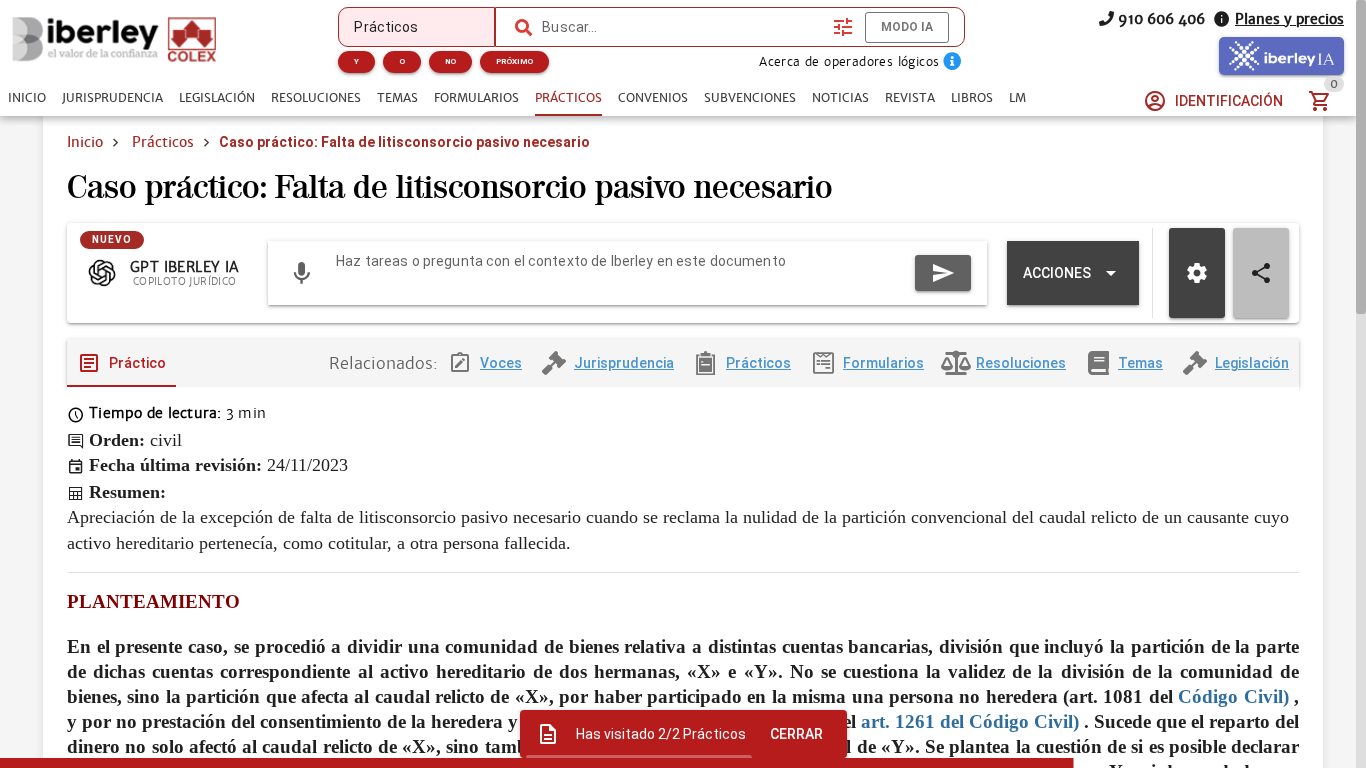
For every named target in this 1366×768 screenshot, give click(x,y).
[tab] (27, 98)
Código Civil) (1233, 696)
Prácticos (163, 142)
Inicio (85, 142)
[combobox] (682, 27)
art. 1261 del (912, 721)
